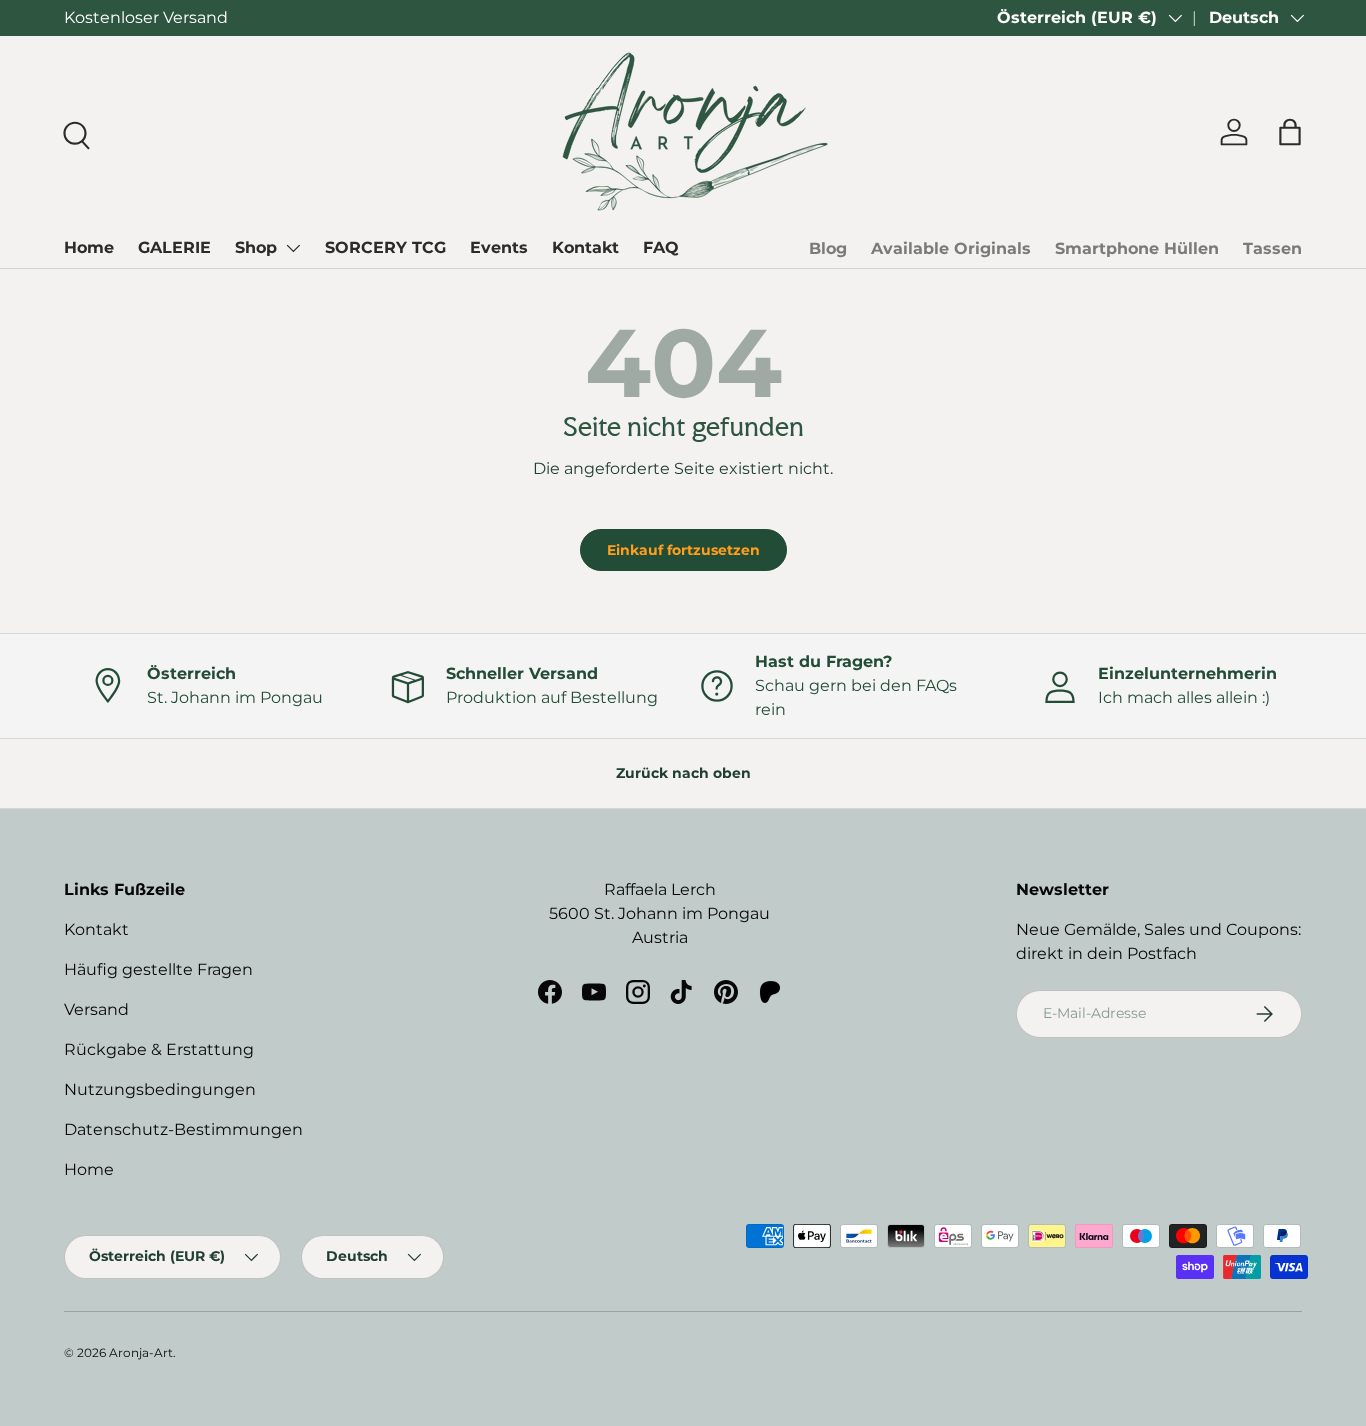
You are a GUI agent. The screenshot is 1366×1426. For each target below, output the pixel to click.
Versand (96, 1009)
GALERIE (174, 247)
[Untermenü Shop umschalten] (293, 248)
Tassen (1272, 248)
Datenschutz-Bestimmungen (183, 1129)
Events (499, 247)
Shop (256, 247)
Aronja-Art (141, 1352)
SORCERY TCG (385, 247)
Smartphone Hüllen (1137, 248)
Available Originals (951, 248)
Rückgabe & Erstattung (159, 1049)
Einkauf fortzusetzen (683, 550)
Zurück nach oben (683, 773)
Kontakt (585, 247)
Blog (828, 248)
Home (89, 247)
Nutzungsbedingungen (160, 1089)
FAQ (661, 247)
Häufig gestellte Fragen (158, 969)
